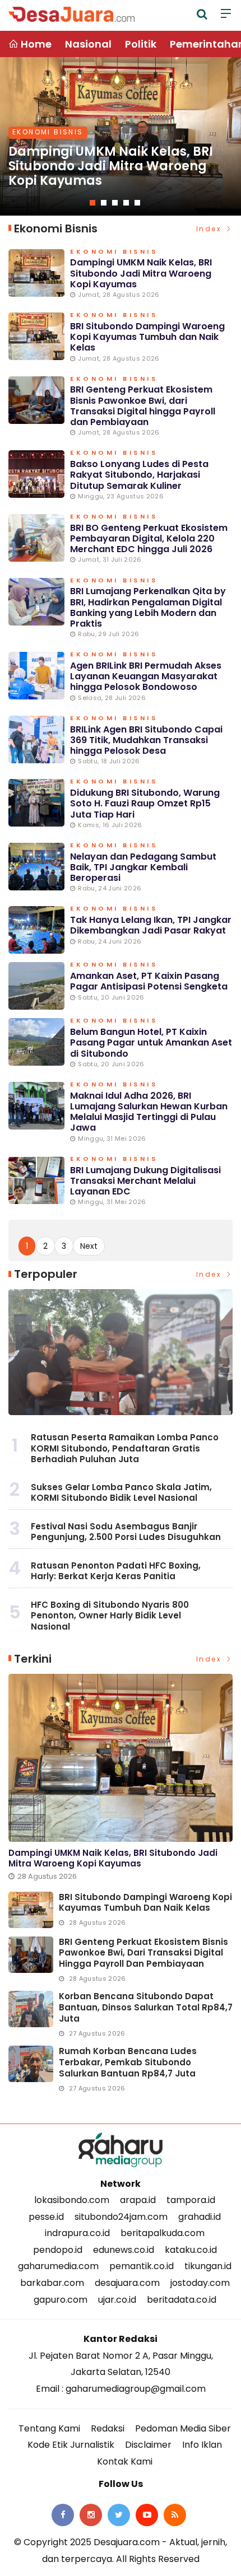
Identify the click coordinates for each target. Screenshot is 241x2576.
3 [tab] (115, 203)
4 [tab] (126, 203)
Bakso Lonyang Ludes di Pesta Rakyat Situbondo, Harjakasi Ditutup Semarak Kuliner (139, 475)
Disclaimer (148, 2445)
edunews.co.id (124, 2250)
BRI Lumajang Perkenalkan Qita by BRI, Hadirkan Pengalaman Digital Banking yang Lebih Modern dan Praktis (148, 607)
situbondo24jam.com (121, 2217)
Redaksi (108, 2428)
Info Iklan (202, 2445)
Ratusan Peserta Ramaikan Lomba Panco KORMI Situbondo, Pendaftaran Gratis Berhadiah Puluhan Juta (125, 1448)
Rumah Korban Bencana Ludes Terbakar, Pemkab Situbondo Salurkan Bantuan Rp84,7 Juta (128, 2062)
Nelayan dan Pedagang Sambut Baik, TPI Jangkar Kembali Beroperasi (143, 867)
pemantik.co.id (142, 2266)
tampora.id (191, 2200)
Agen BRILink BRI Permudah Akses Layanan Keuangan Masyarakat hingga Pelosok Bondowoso (146, 676)
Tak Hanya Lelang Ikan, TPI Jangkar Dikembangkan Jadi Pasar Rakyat (151, 925)
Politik (141, 44)
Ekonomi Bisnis (48, 132)
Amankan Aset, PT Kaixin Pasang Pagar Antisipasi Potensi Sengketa (149, 981)
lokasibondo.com (72, 2200)
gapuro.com (61, 2300)
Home (35, 44)
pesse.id (46, 2217)
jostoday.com (200, 2283)
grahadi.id (200, 2217)
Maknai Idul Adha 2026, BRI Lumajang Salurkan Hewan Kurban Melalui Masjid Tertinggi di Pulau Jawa (149, 1112)
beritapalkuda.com (163, 2233)
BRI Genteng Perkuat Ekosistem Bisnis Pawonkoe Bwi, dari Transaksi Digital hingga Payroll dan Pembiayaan (143, 406)
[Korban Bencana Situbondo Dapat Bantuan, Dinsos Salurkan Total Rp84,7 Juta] (31, 2009)
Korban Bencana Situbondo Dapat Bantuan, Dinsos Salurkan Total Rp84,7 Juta (146, 2007)
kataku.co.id (191, 2250)
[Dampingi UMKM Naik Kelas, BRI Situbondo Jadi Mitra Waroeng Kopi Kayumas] (121, 1758)
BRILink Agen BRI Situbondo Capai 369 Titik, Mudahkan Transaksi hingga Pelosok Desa (146, 740)
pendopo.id (58, 2250)
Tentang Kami (49, 2428)
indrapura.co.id (77, 2233)
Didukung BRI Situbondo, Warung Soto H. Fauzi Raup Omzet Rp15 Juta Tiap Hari (145, 803)
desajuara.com (127, 2283)
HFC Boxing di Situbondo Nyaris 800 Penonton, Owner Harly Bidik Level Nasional (110, 1616)
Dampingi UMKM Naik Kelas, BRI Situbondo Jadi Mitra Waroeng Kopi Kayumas (111, 166)
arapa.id (138, 2200)
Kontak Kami (125, 2461)
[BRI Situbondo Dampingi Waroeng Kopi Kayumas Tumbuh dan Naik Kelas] (31, 1910)
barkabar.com (52, 2283)
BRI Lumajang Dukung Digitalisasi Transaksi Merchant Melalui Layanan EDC (145, 1181)
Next (89, 1246)
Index (210, 229)
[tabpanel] (121, 136)
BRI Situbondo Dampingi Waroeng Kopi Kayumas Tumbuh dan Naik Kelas (147, 337)
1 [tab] (92, 203)
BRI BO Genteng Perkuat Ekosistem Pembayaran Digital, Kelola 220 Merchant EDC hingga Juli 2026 (149, 538)
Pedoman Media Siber (183, 2428)
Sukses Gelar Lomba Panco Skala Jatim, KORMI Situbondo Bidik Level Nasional (121, 1493)
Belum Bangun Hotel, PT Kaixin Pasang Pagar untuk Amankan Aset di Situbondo (151, 1042)
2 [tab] (104, 203)
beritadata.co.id (182, 2300)
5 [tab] (137, 203)
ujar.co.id (117, 2300)
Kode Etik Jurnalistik (71, 2445)
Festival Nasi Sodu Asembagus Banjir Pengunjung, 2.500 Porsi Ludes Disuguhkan (126, 1532)
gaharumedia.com (58, 2266)
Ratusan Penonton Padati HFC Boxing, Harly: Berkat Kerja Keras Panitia (116, 1571)
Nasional (88, 44)
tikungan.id (208, 2266)
